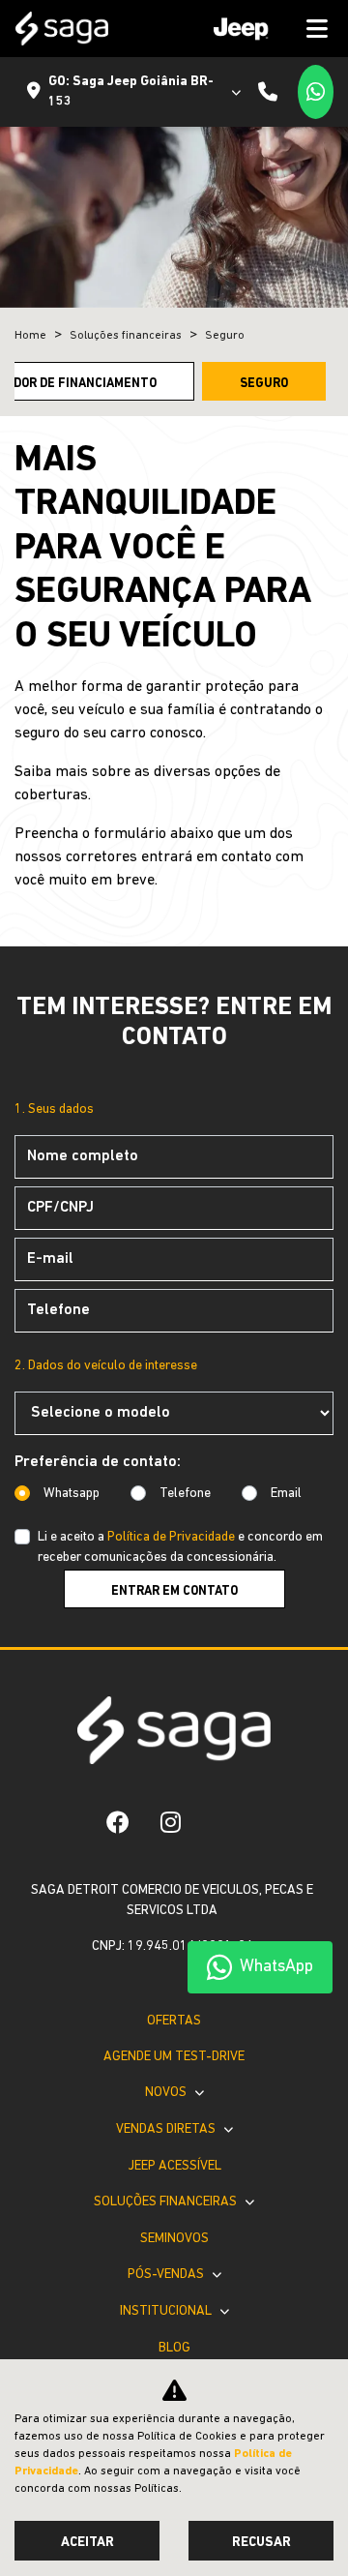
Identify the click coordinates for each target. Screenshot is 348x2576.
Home (30, 336)
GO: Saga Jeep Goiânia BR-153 (131, 92)
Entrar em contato (174, 1591)
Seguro (264, 384)
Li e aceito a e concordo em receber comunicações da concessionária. (180, 1547)
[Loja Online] (212, 1822)
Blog (174, 2348)
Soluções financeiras (167, 2202)
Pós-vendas (167, 2275)
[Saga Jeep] (62, 29)
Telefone (185, 1494)
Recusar (261, 2543)
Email (286, 1494)
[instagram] (171, 1822)
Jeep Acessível (174, 2166)
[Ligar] (268, 92)
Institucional (167, 2311)
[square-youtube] (243, 1822)
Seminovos (174, 2239)
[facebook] (118, 1822)
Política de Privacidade (171, 1537)
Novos (167, 2093)
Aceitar (87, 2543)
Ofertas (174, 2021)
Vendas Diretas (167, 2129)
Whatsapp (72, 1494)
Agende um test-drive (174, 2057)
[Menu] (264, 29)
